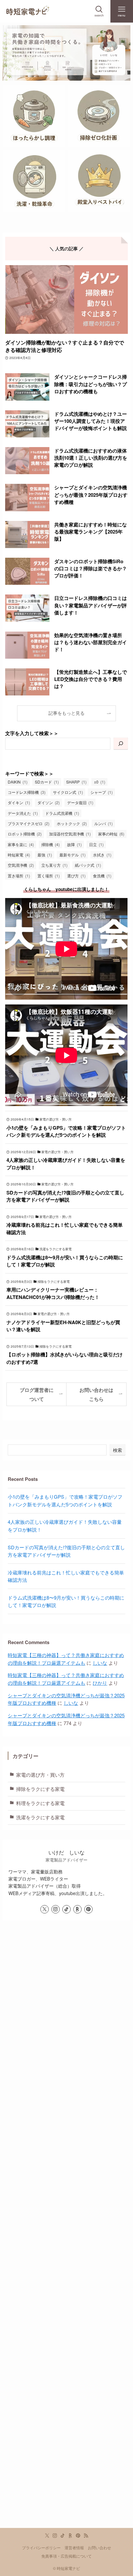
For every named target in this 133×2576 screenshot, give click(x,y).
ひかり (100, 1683)
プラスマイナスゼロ (29, 824)
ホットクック (72, 824)
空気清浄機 (21, 865)
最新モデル (72, 855)
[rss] (86, 2536)
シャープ (102, 792)
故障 (74, 844)
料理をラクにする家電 (40, 1803)
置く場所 (49, 876)
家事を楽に (21, 844)
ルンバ (103, 824)
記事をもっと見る (66, 713)
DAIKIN (18, 782)
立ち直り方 (54, 865)
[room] (77, 1909)
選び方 (76, 876)
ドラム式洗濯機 (62, 813)
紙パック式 (88, 865)
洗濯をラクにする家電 (40, 1817)
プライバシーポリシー (41, 2548)
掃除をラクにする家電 (40, 1789)
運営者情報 (74, 2548)
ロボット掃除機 (25, 834)
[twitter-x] (45, 1909)
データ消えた (23, 813)
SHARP (76, 782)
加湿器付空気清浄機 (70, 834)
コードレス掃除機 (27, 792)
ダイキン (19, 803)
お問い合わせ (99, 2548)
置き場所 (19, 876)
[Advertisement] (66, 2236)
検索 (118, 1450)
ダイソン (49, 803)
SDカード (47, 782)
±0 (100, 782)
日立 (96, 844)
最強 (45, 855)
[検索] (121, 744)
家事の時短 (111, 834)
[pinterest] (88, 1909)
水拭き (102, 855)
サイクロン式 (68, 792)
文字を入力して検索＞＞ (32, 733)
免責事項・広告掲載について (66, 2556)
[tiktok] (66, 1909)
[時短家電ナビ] (27, 11)
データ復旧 (80, 803)
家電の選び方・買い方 (40, 1775)
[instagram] (56, 1909)
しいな (100, 1663)
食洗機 (102, 876)
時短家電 (19, 855)
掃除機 (51, 844)
